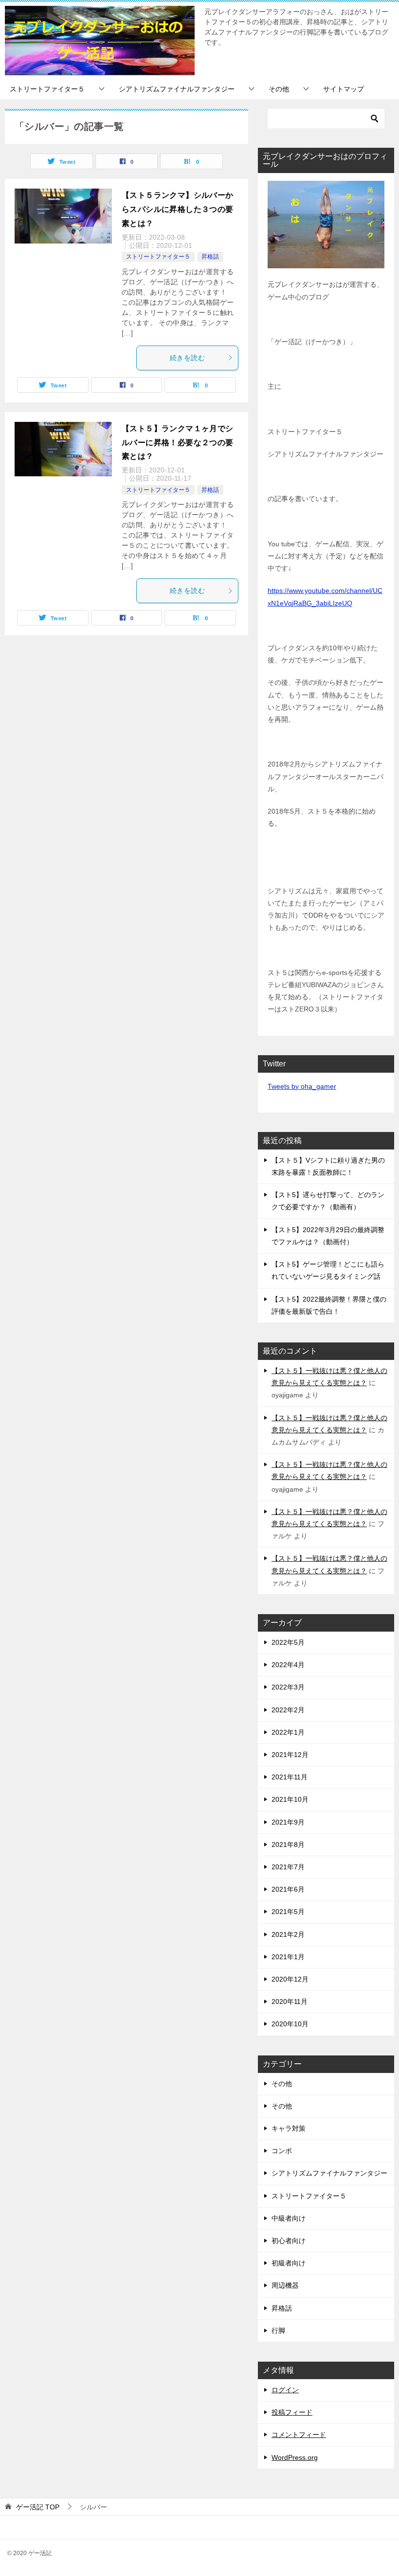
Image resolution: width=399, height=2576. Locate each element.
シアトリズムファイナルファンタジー (177, 89)
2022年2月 (288, 1710)
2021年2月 (288, 1934)
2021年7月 (288, 1867)
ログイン (285, 2390)
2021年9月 (288, 1822)
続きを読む (187, 358)
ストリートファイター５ (47, 89)
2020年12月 (290, 1979)
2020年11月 (290, 2002)
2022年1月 (288, 1732)
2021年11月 (290, 1777)
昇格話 (210, 257)
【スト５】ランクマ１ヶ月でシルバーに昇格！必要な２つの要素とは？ (178, 443)
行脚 (278, 2331)
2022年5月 (288, 1642)
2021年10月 (290, 1799)
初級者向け (289, 2263)
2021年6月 (288, 1889)
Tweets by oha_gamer (302, 1086)
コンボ (282, 2151)
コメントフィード (299, 2435)
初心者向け (289, 2241)
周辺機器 (285, 2285)
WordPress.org (295, 2457)
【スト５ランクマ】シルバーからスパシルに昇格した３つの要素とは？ (178, 209)
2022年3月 (288, 1687)
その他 (279, 89)
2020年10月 (290, 2024)
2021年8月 (288, 1845)
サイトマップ (344, 89)
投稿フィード (292, 2412)
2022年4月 (288, 1665)
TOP (38, 2507)
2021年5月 (288, 1912)
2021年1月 (288, 1957)
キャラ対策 (289, 2128)
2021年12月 (290, 1755)
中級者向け (289, 2218)
